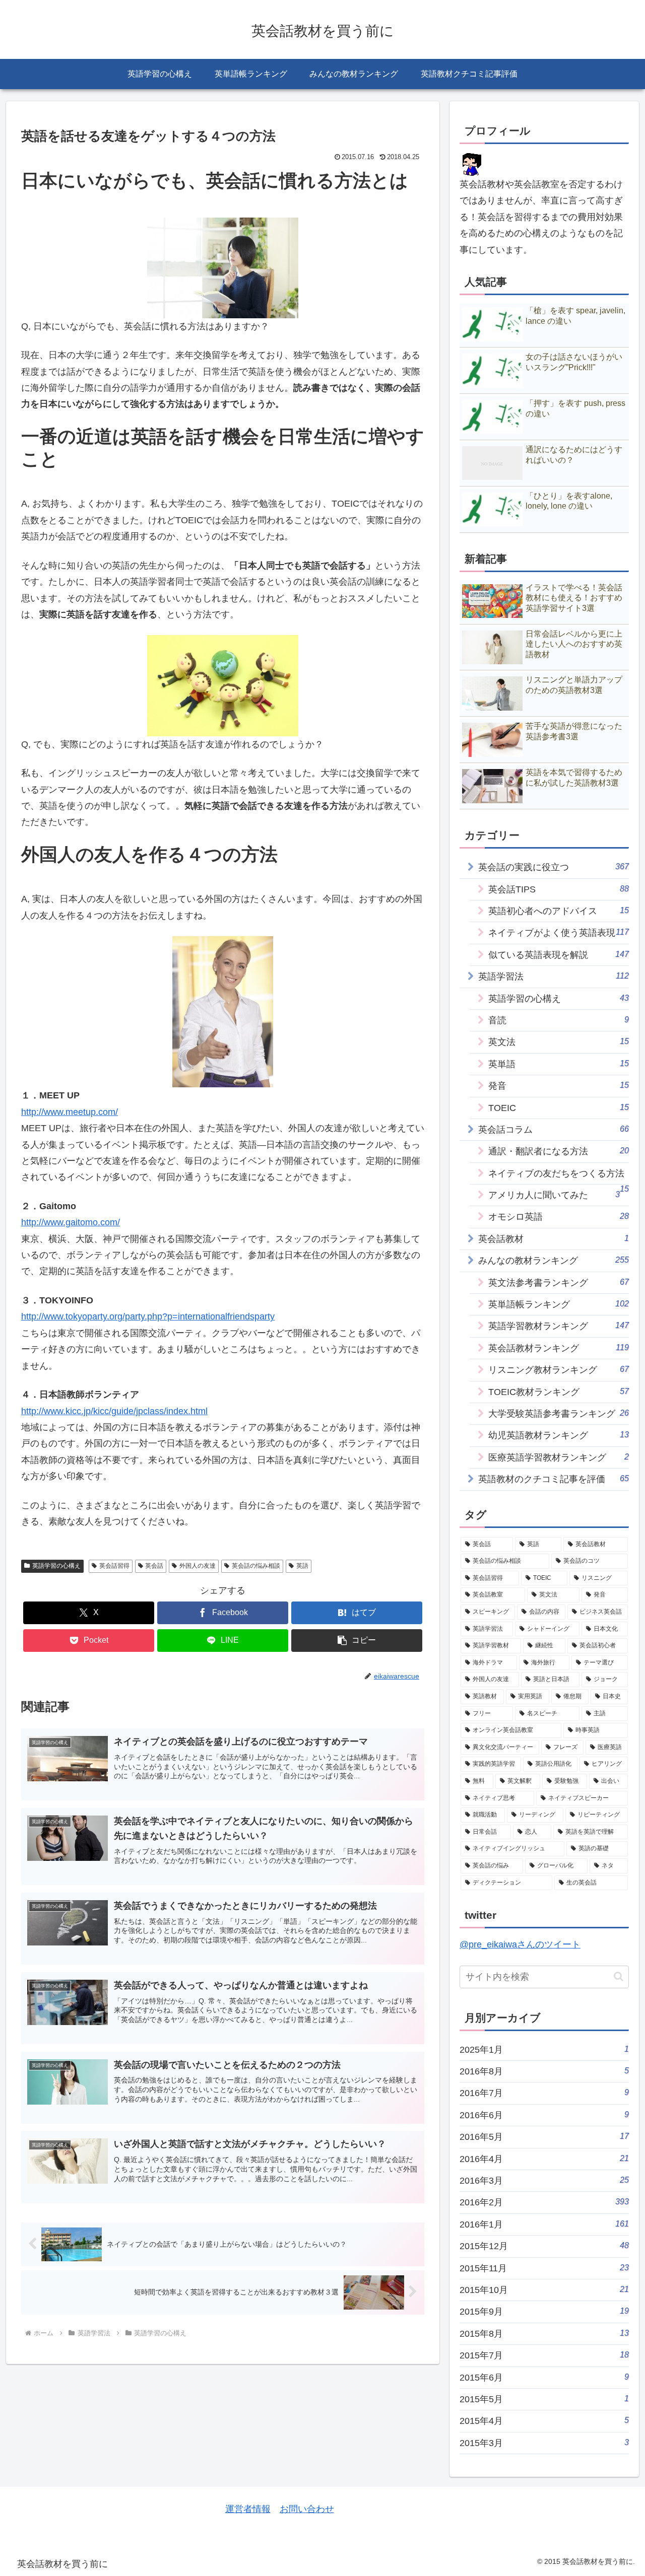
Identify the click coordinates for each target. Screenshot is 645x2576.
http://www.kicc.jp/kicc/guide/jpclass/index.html (114, 1411)
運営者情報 (248, 2509)
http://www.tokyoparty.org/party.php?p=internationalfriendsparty (148, 1316)
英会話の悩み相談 (256, 1566)
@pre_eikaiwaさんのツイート (520, 1944)
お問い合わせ (307, 2509)
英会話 (154, 1566)
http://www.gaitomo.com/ (71, 1222)
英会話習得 (114, 1566)
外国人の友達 (198, 1566)
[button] (357, 1641)
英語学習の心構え (56, 1566)
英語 (302, 1566)
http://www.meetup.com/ (70, 1112)
